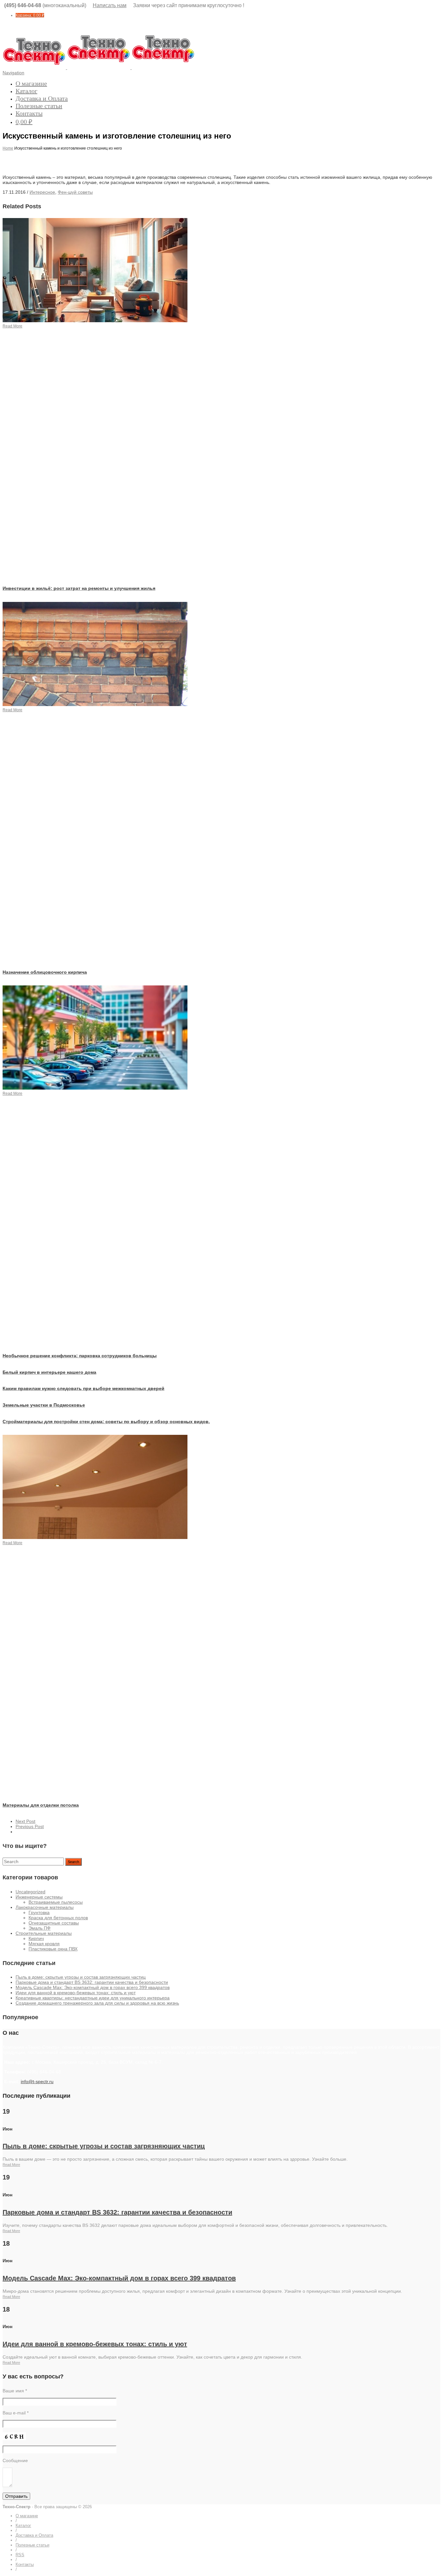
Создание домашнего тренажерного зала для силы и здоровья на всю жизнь (97, 2003)
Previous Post (30, 1826)
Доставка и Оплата (42, 98)
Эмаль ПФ (40, 1928)
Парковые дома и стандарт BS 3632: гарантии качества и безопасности (92, 1982)
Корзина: (30, 15)
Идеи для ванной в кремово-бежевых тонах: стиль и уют (76, 1993)
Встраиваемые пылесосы (56, 1902)
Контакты (29, 113)
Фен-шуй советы (75, 192)
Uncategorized (30, 1892)
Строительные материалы (44, 1933)
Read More (11, 2165)
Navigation (13, 73)
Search (73, 1862)
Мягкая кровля (44, 1944)
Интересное (42, 192)
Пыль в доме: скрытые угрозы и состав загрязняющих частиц (81, 1977)
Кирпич (36, 1938)
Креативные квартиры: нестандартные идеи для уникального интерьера (93, 1998)
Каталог (26, 91)
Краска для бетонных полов (58, 1918)
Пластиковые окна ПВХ (53, 1949)
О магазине (31, 83)
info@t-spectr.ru (37, 2082)
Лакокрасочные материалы (45, 1907)
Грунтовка (39, 1912)
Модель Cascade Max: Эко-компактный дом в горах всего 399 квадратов (93, 1987)
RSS (20, 2555)
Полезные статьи (39, 106)
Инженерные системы (39, 1897)
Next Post (25, 1821)
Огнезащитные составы (54, 1923)
